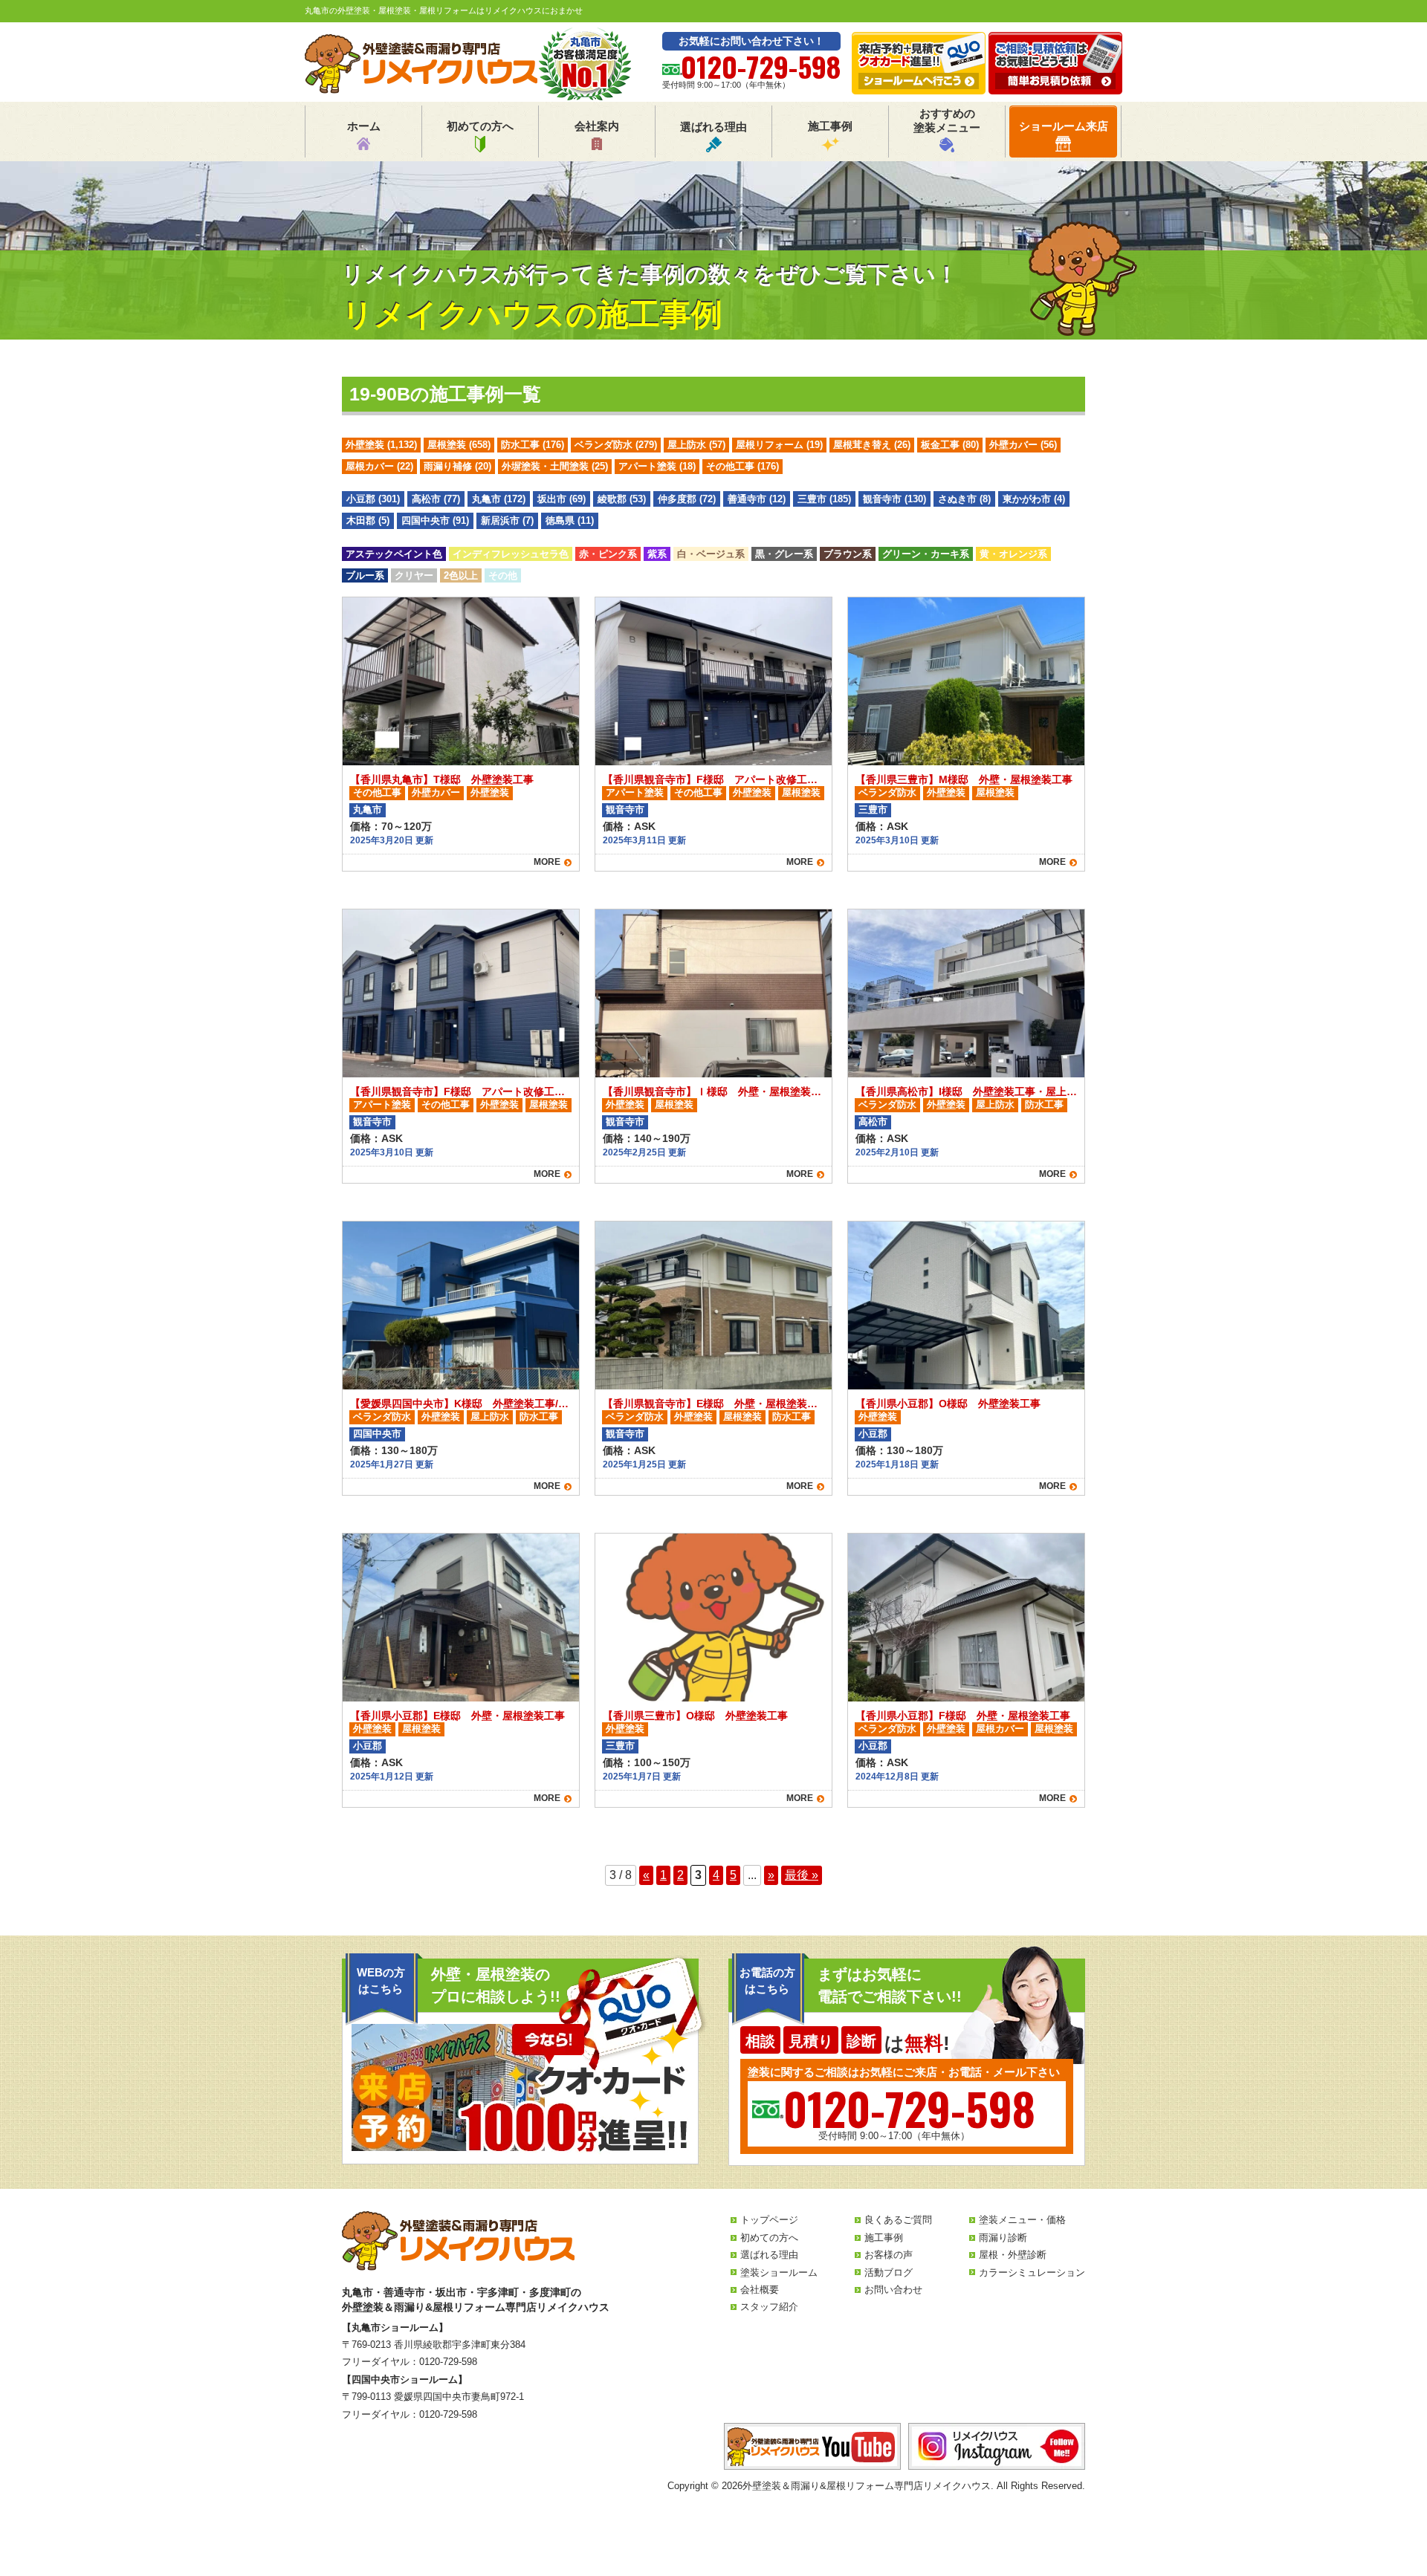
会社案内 (597, 126)
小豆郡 (873, 1434)
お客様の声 (889, 2255)
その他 (503, 575)
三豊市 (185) (824, 499)
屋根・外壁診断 (1013, 2255)
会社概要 (760, 2290)
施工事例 (830, 126)
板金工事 (950, 445)
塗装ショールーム (779, 2272)
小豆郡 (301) (373, 499)
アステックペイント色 (394, 554)
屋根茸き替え (872, 445)
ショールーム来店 (1064, 126)
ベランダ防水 (616, 445)
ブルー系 (365, 575)
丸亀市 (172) (499, 499)
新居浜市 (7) (507, 520)
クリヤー (414, 575)
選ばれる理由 (713, 127)
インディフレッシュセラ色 (511, 554)
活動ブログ (889, 2272)
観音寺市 (625, 810)
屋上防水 (696, 445)
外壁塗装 (381, 445)
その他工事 (742, 466)
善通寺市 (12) (757, 499)
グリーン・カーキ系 (926, 554)
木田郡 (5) (368, 520)
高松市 (873, 1122)
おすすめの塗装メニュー (947, 121)
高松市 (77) (436, 499)
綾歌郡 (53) (622, 499)
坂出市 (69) (562, 499)
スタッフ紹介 (769, 2307)
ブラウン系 (848, 554)
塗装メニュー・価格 (1022, 2220)
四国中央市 (377, 1434)
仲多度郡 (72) (687, 499)
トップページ (769, 2220)
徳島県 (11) (570, 520)
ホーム (364, 126)
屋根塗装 (459, 445)
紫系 (657, 554)
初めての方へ (480, 126)
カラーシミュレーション (1032, 2272)
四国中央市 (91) (435, 520)
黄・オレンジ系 (1013, 554)
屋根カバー (379, 466)
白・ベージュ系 (711, 554)
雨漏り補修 (457, 466)
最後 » (802, 1875)
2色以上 (461, 575)
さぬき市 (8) (964, 499)
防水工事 (533, 445)
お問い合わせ (893, 2290)
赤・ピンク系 (608, 554)
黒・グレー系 (784, 554)
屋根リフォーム (779, 445)
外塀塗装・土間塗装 (555, 466)
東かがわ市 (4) (1034, 499)
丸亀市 (368, 810)
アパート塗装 (657, 466)
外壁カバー (1023, 445)
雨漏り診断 (1003, 2238)
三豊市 (873, 810)
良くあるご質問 (898, 2220)
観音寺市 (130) (894, 499)
